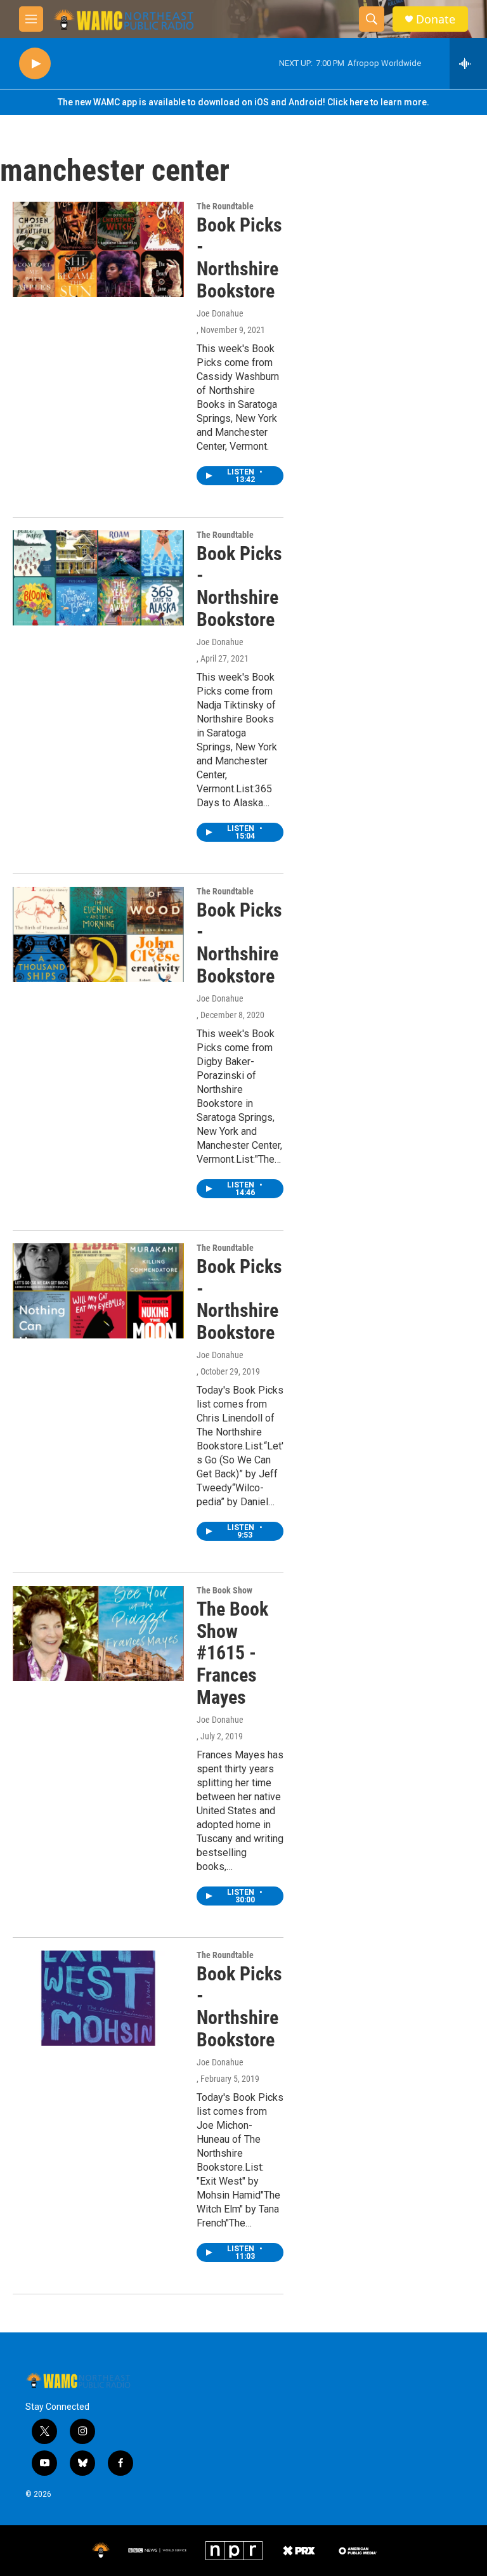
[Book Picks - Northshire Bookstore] (98, 249)
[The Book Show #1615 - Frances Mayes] (98, 1633)
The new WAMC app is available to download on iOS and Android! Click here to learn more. (243, 102)
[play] (35, 64)
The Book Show (224, 1590)
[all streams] (468, 63)
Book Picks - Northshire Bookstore (239, 258)
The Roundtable (225, 206)
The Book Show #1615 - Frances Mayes (232, 1653)
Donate (436, 19)
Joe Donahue (220, 313)
